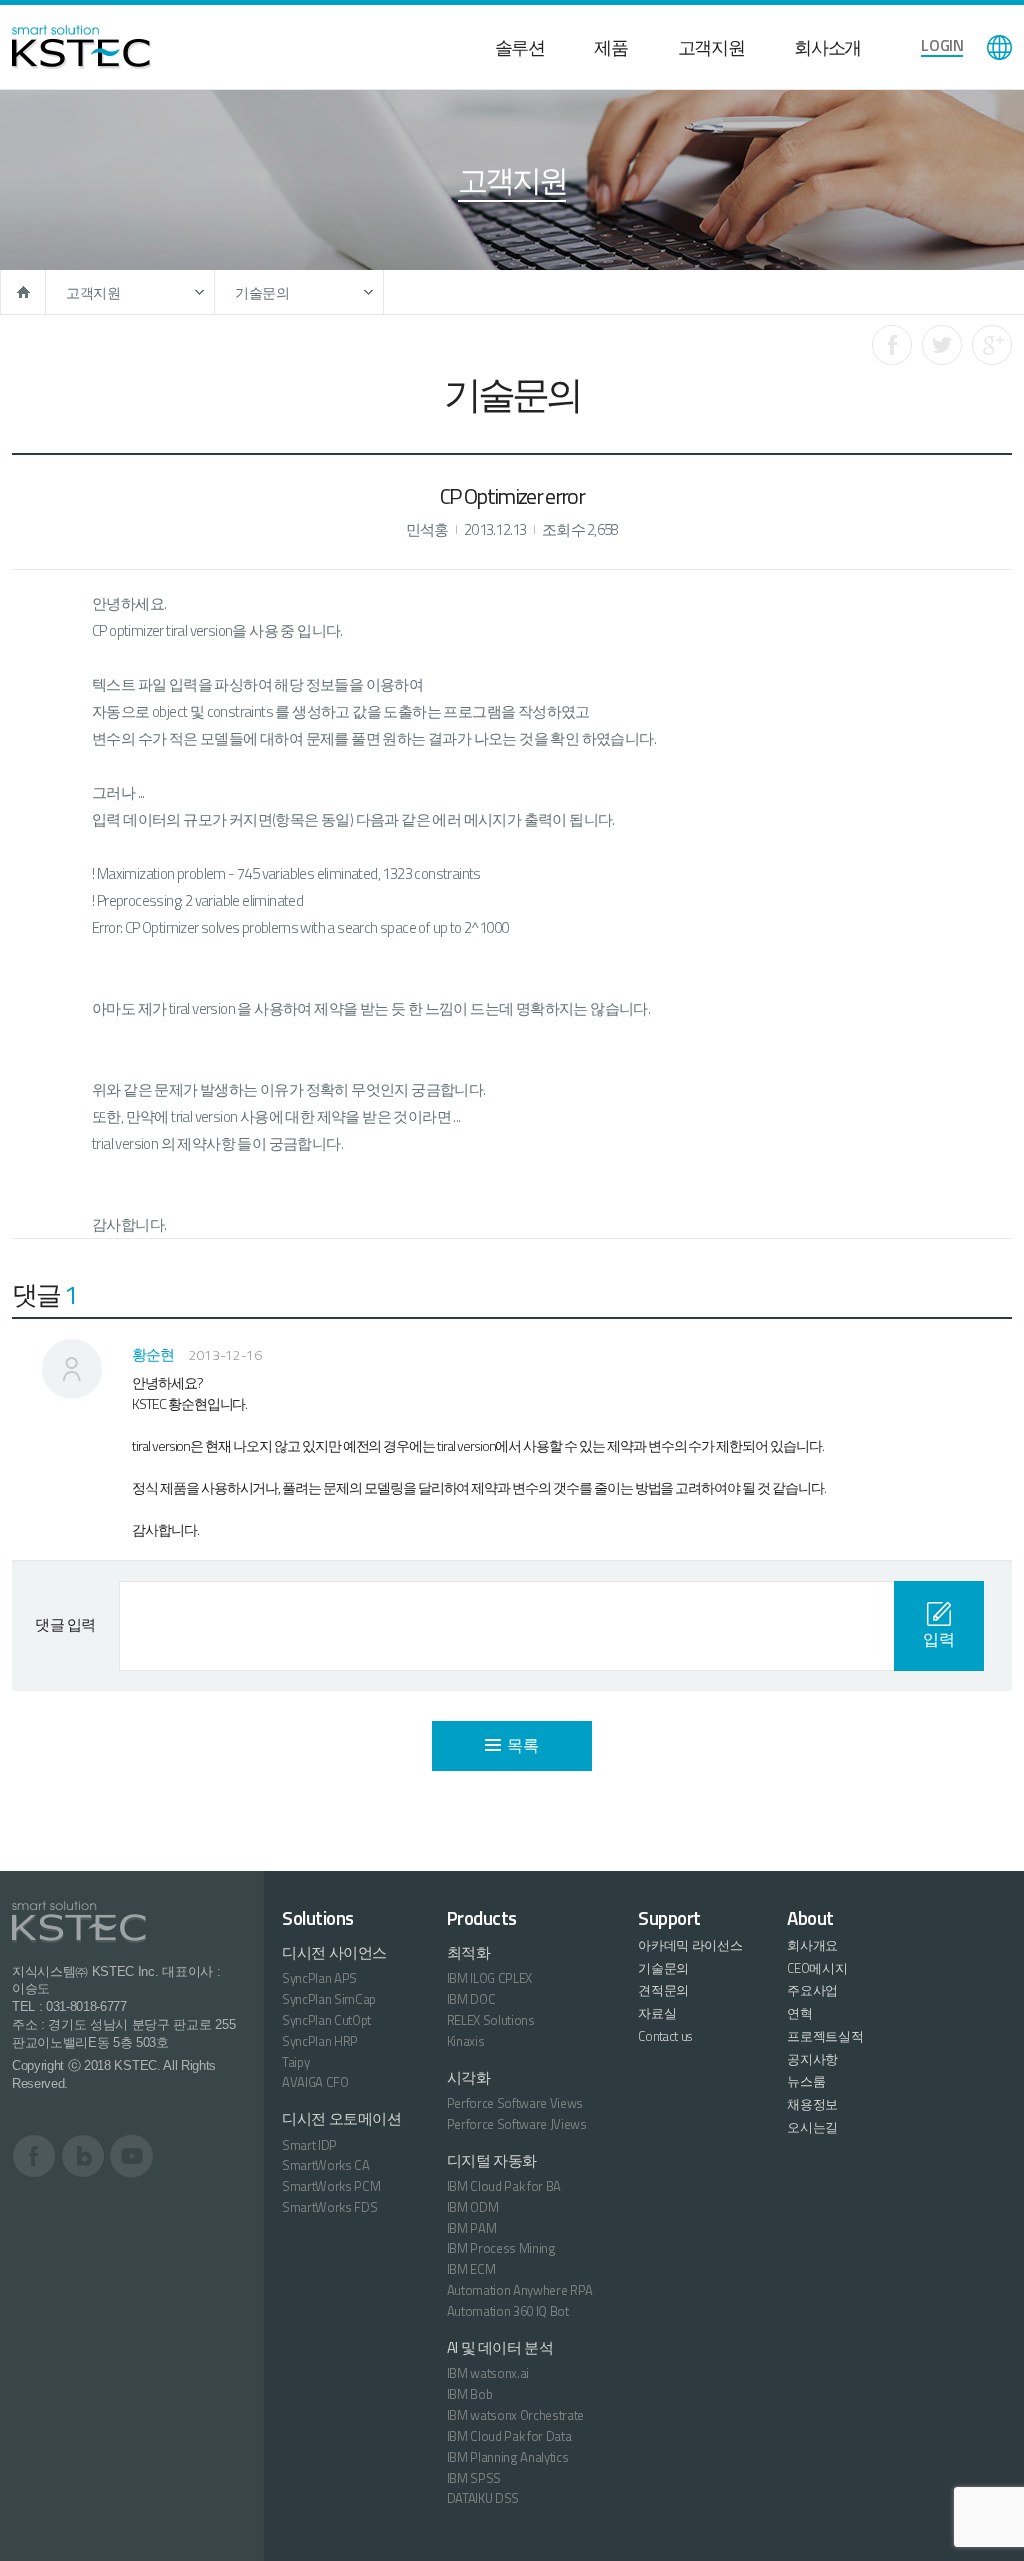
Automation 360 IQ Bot (508, 2311)
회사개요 (812, 1945)
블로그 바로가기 (83, 2156)
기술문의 (262, 292)
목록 (522, 1745)
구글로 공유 (992, 345)
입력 (938, 1639)
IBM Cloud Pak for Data (509, 2436)
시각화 (469, 2077)
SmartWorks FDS (329, 2207)
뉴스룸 (806, 2081)
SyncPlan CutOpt (326, 2020)
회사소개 (827, 47)
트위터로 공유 (942, 345)
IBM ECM (471, 2269)
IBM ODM (473, 2207)
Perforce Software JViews (517, 2124)
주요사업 (812, 1990)
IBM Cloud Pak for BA (504, 2186)
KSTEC (81, 47)
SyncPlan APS (319, 1978)
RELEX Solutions (491, 2020)
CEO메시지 (817, 1968)
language (999, 47)
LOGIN (942, 45)
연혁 (799, 2013)
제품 (610, 47)
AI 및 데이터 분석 (500, 2347)
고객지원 (711, 47)
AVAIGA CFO (315, 2082)
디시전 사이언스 (334, 1952)
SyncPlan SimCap (329, 1999)
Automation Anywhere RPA (520, 2290)
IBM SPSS (474, 2478)
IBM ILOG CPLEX (489, 1978)
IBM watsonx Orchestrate (516, 2415)
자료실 (657, 2013)
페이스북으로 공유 (892, 345)
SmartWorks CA (326, 2165)
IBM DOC (471, 1999)
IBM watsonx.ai (488, 2373)
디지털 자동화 (492, 2160)
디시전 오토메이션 (342, 2118)
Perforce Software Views (515, 2103)
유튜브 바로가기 (131, 2156)
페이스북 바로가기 (34, 2156)
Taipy (295, 2062)
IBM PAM (472, 2228)
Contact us (665, 2036)
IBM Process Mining (501, 2248)
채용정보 (812, 2104)
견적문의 (663, 1990)
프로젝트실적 (825, 2036)
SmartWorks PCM (331, 2186)
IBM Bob (470, 2394)
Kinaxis (466, 2041)
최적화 (469, 1952)
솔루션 (520, 47)
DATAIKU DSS (483, 2498)
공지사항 (812, 2059)
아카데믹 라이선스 (690, 1945)
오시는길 (812, 2127)
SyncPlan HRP (320, 2041)
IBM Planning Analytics (508, 2457)
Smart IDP (309, 2145)
